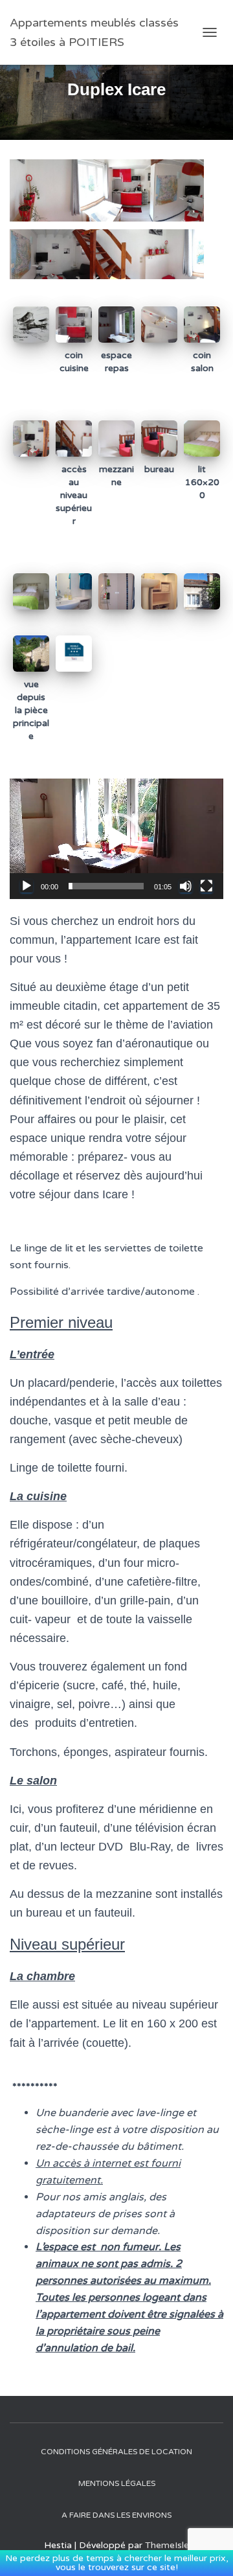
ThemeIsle (167, 2545)
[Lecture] (27, 886)
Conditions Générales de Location (116, 2452)
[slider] (106, 886)
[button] (116, 839)
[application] (116, 839)
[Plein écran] (206, 886)
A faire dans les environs (116, 2515)
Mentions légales (117, 2483)
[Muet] (186, 886)
